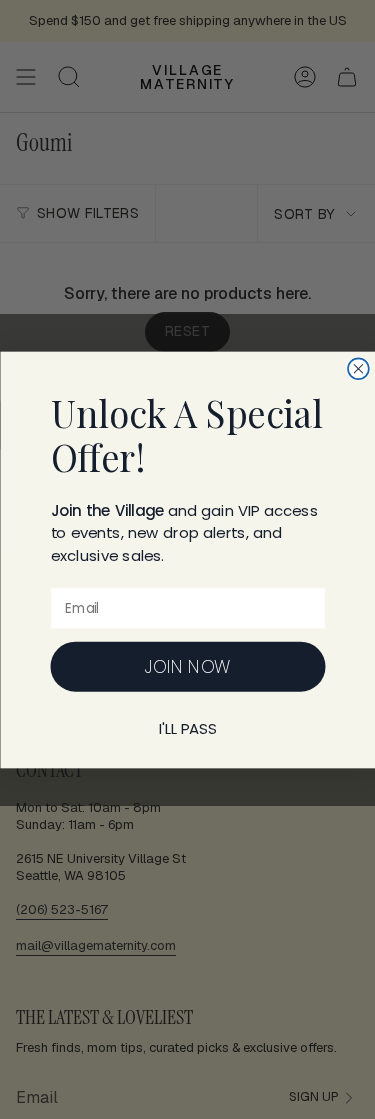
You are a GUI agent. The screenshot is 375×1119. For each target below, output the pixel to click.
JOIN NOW (188, 666)
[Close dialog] (358, 368)
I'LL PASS (187, 728)
